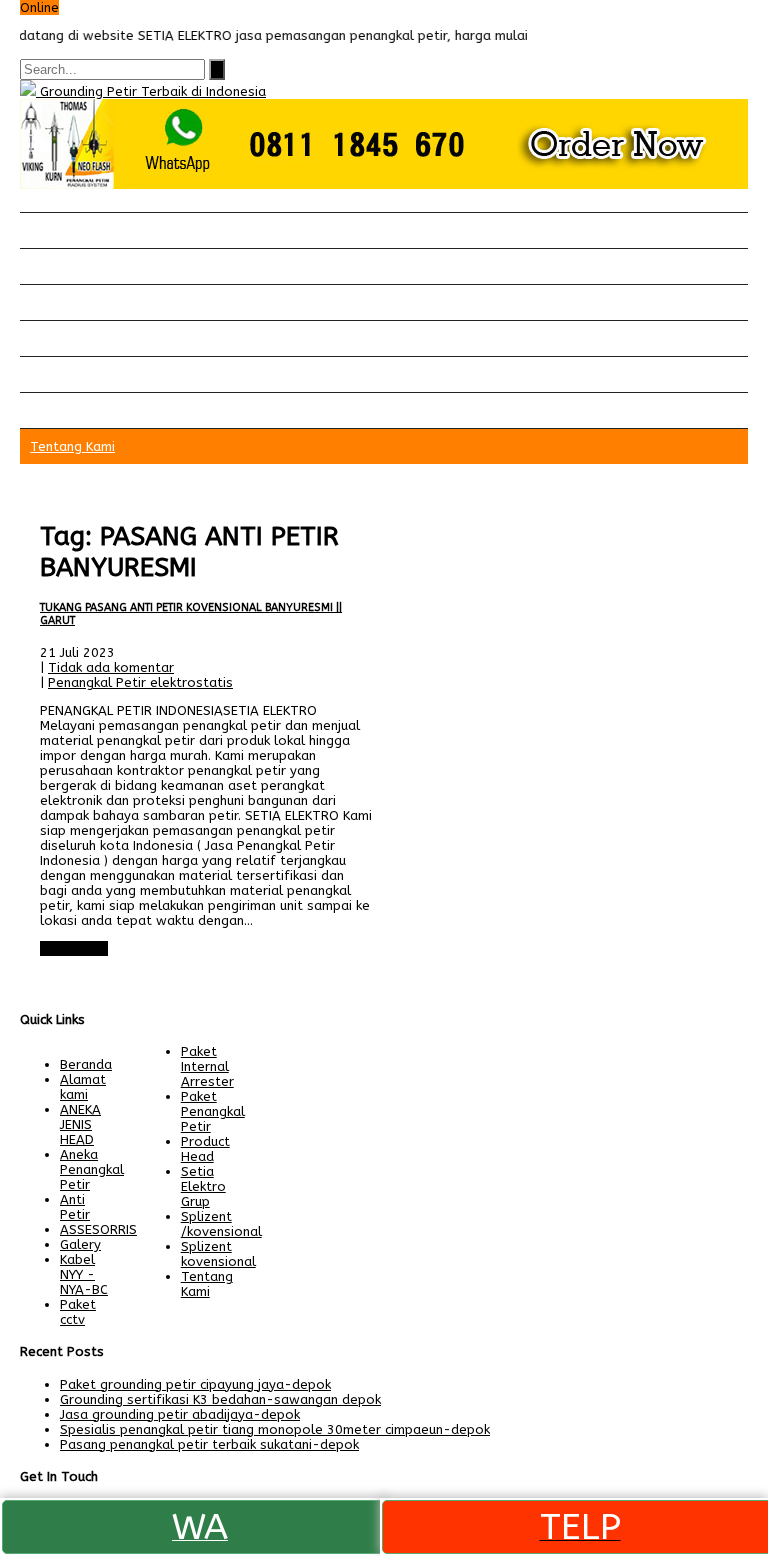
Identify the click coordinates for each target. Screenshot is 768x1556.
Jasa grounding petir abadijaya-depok (180, 1414)
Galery (50, 374)
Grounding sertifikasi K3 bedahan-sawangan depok (220, 1399)
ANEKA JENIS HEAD (80, 1124)
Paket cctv (62, 338)
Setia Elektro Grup (203, 1186)
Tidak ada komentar (111, 667)
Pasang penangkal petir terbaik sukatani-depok (209, 1444)
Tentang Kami (72, 446)
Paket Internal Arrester (102, 302)
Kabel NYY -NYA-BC (84, 1274)
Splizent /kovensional (221, 1224)
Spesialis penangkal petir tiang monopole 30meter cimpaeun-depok (275, 1429)
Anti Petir (75, 1207)
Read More (74, 948)
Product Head (205, 1149)
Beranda (56, 230)
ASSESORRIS (98, 1229)
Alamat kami (69, 410)
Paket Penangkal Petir (99, 266)
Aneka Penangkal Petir (92, 1169)
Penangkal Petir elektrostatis (140, 682)
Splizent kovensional (218, 1254)
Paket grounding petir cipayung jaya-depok (195, 1384)
